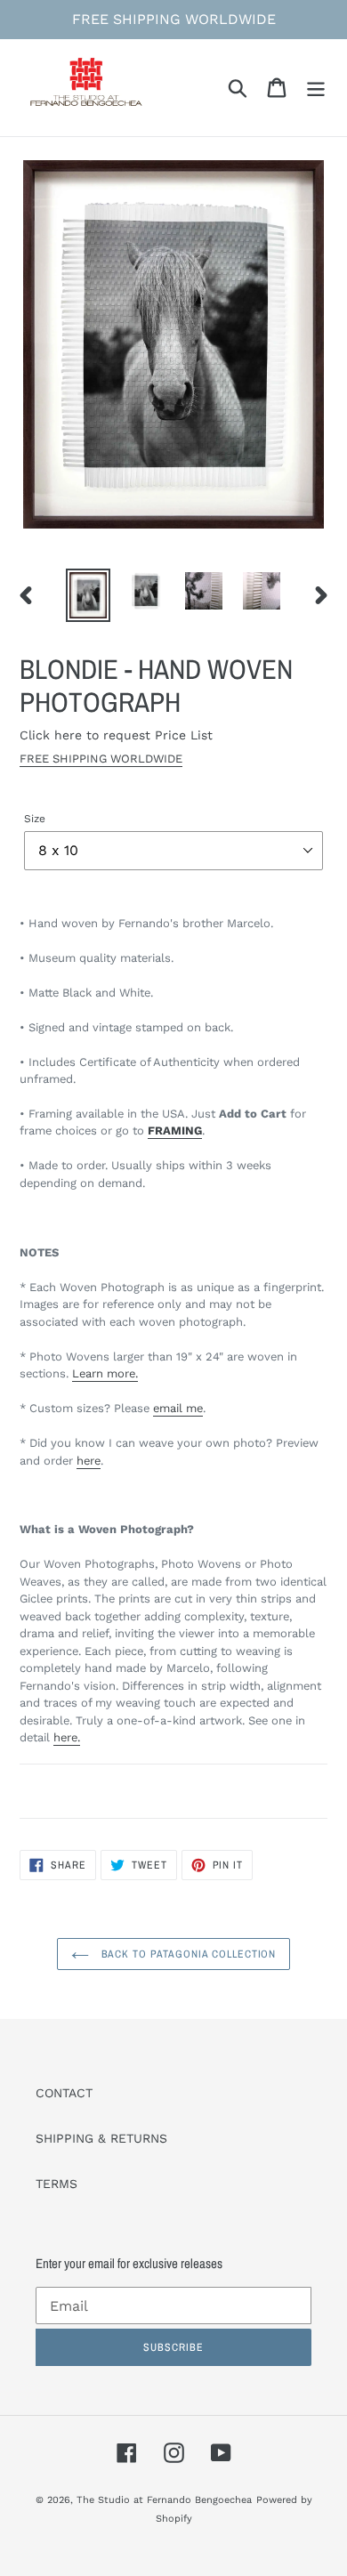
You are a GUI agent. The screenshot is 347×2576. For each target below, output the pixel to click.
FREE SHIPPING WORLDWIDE (101, 759)
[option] (89, 595)
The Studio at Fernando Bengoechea (164, 2500)
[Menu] (316, 88)
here (89, 1461)
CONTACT (64, 2093)
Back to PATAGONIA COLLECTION (187, 1954)
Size (35, 819)
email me (178, 1408)
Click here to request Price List (116, 735)
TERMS (56, 2184)
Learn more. (105, 1373)
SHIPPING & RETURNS (101, 2138)
